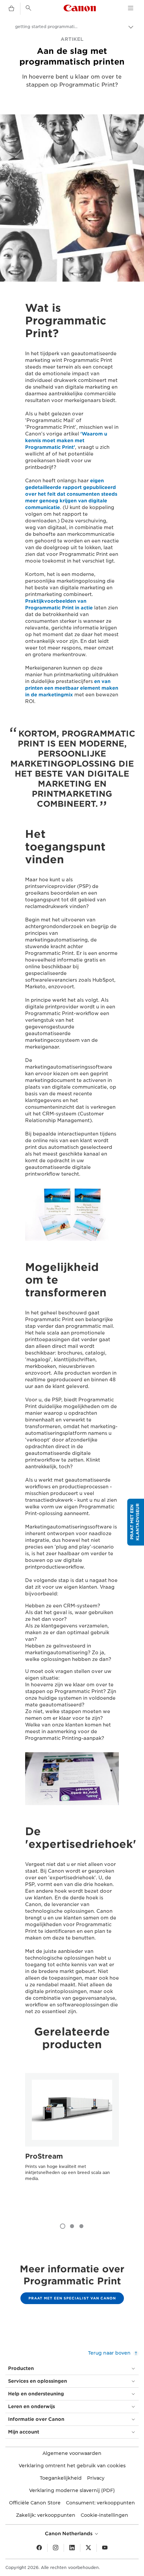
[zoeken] (28, 8)
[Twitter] (88, 2548)
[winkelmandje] (11, 9)
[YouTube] (105, 2548)
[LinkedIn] (72, 2548)
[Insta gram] (56, 2548)
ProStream (44, 2156)
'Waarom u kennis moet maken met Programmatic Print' (66, 440)
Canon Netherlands (69, 2534)
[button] (136, 1522)
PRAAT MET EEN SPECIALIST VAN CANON (72, 2298)
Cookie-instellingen (104, 2515)
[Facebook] (39, 2548)
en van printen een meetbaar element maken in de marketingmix (72, 688)
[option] (72, 2140)
